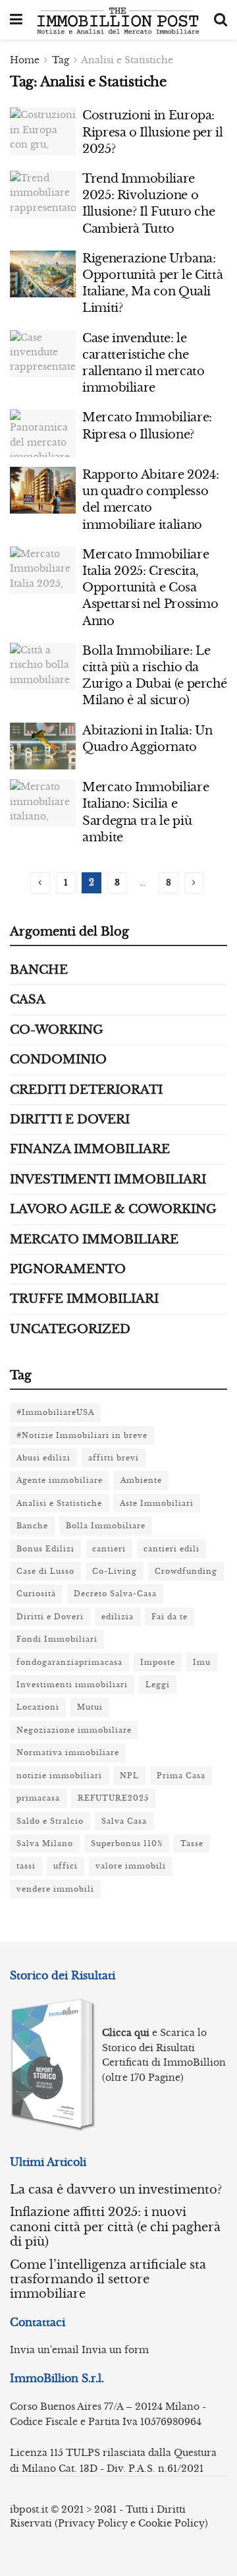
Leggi (158, 1685)
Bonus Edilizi (45, 1549)
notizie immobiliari (59, 1776)
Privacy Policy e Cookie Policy (131, 2523)
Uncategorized (70, 1329)
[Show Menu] (16, 20)
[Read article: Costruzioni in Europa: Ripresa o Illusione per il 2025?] (43, 131)
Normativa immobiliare (68, 1752)
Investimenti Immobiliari (108, 1180)
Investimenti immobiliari (72, 1685)
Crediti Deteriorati (86, 1090)
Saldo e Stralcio (50, 1821)
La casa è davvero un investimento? (116, 2190)
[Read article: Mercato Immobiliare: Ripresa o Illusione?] (43, 433)
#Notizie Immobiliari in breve (82, 1435)
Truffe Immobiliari (84, 1299)
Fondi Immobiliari (57, 1639)
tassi (26, 1866)
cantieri (109, 1549)
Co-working (57, 1030)
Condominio (58, 1060)
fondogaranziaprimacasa (69, 1662)
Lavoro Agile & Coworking (113, 1209)
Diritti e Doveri (70, 1120)
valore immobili (131, 1866)
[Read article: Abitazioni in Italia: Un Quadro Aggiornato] (43, 746)
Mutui (90, 1707)
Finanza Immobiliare (90, 1149)
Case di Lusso (45, 1571)
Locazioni (38, 1707)
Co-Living (115, 1571)
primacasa (38, 1798)
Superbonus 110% (127, 1843)
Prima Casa (181, 1776)
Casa (28, 1000)
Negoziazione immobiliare (74, 1730)
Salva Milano (45, 1843)
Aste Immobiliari (157, 1503)
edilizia (118, 1617)
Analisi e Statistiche (127, 60)
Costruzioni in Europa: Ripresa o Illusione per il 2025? (153, 132)
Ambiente (141, 1480)
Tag (61, 60)
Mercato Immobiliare (94, 1240)
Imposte (158, 1662)
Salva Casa (124, 1821)
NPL (129, 1776)
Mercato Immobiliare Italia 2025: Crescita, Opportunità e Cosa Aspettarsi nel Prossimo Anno (150, 588)
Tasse (192, 1843)
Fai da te (170, 1617)
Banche (39, 970)
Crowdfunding (186, 1571)
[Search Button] (221, 20)
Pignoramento (68, 1269)
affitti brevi (114, 1458)
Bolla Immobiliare (106, 1526)
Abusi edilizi (43, 1458)
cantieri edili (171, 1549)
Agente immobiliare (60, 1480)
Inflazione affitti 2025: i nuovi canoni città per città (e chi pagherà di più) (115, 2227)
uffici (66, 1866)
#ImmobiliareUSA (55, 1412)
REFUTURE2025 (113, 1798)
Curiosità (36, 1594)
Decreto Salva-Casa (115, 1594)
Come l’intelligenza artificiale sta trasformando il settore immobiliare (108, 2280)
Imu (202, 1662)
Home (25, 60)
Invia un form (115, 2350)
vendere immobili (55, 1889)
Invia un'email (44, 2350)
